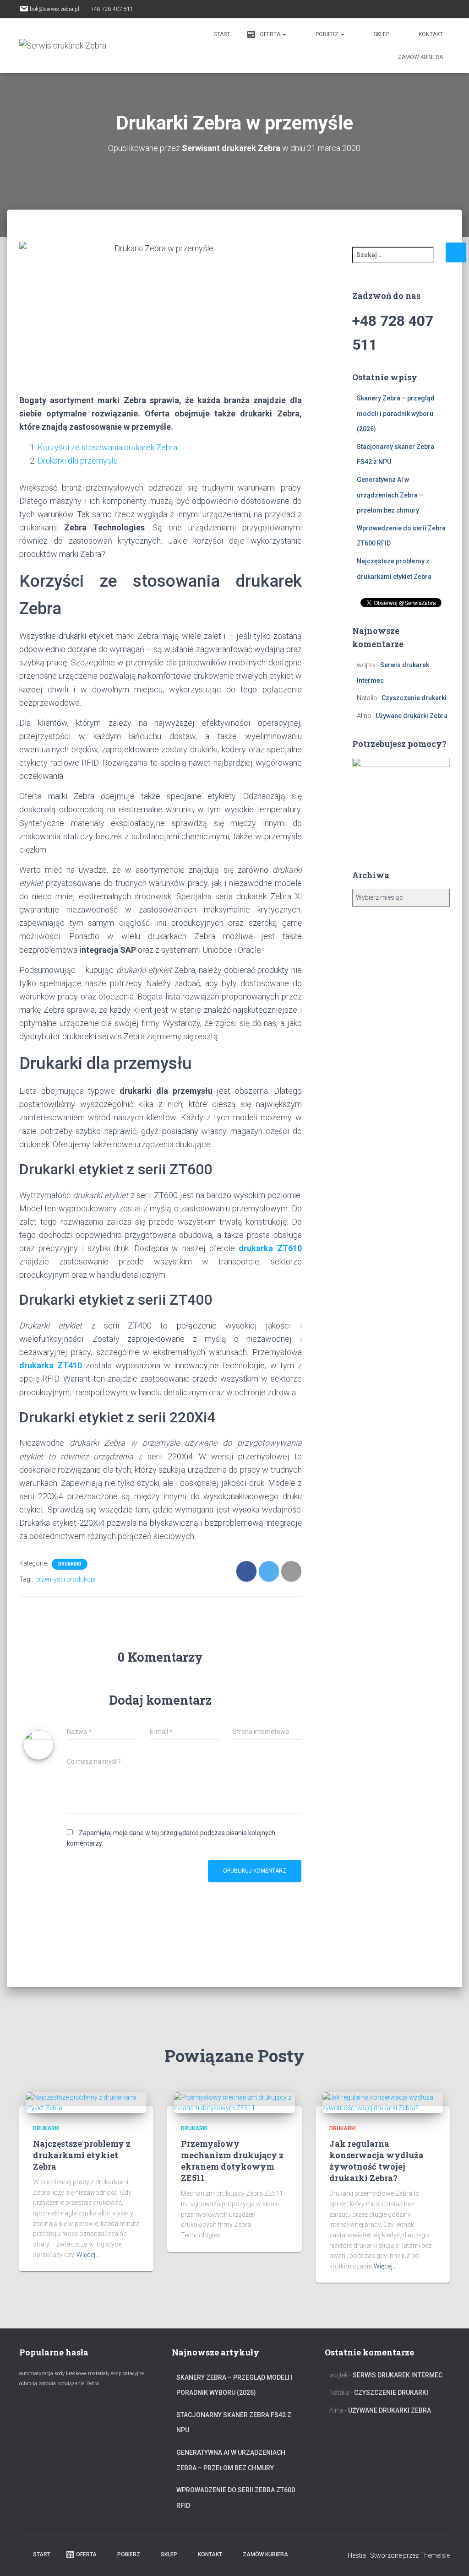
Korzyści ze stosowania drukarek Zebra (107, 447)
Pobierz (328, 34)
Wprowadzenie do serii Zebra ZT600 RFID (236, 2498)
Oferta (271, 34)
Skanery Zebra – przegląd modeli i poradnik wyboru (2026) (396, 413)
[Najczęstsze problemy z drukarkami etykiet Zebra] (86, 2102)
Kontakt (431, 34)
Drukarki (70, 1564)
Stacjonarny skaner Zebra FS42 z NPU (234, 2423)
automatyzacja (36, 2373)
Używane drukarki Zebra (412, 716)
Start (221, 34)
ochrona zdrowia (38, 2384)
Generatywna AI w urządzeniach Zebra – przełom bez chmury (390, 495)
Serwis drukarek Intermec (398, 2375)
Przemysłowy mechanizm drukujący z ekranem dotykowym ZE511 (232, 2161)
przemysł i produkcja (65, 1579)
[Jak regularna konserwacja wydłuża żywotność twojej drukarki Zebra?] (383, 2102)
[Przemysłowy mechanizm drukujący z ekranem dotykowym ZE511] (234, 2102)
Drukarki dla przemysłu (78, 461)
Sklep (382, 34)
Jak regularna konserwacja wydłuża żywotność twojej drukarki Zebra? (376, 2161)
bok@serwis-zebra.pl (55, 9)
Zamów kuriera (420, 57)
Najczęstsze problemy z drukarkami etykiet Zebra (82, 2155)
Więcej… (88, 2255)
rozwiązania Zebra (78, 2384)
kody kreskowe (71, 2373)
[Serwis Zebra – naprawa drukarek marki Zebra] (63, 46)
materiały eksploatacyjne (116, 2373)
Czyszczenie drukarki (414, 698)
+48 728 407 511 (112, 9)
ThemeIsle (435, 2555)
